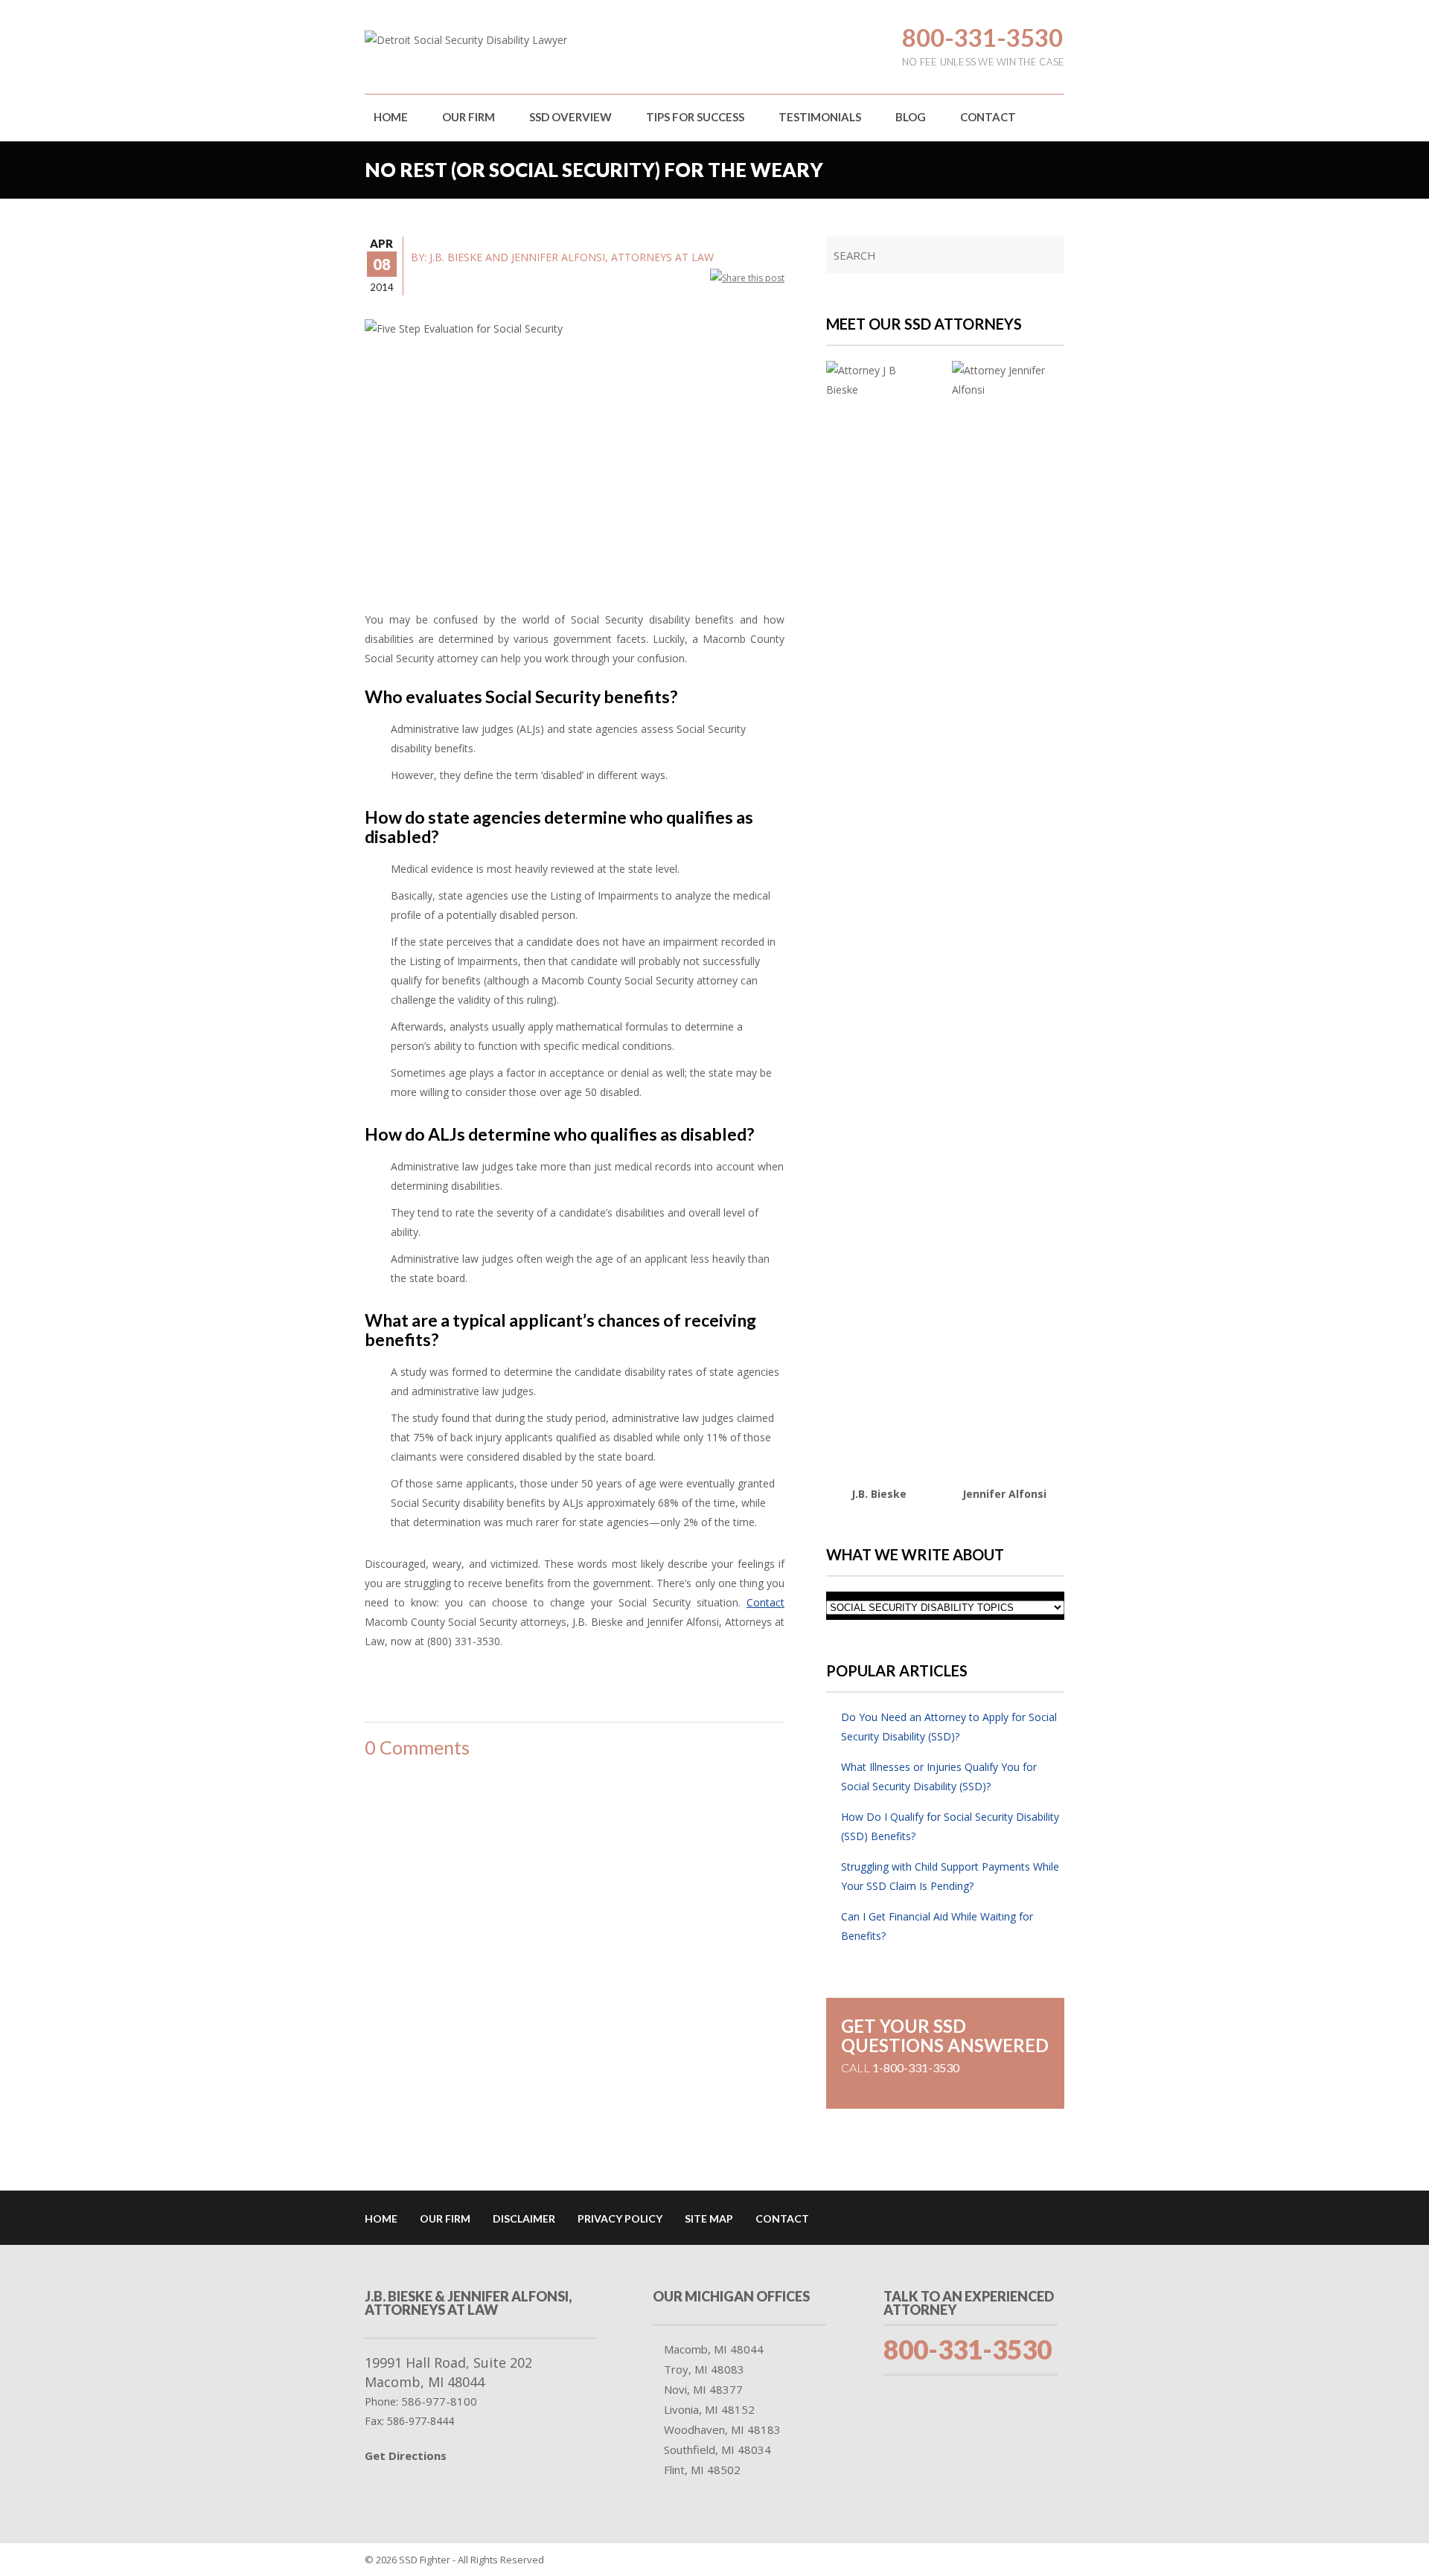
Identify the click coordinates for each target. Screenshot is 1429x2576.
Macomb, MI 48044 (714, 2349)
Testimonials (820, 117)
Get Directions (406, 2455)
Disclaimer (524, 2218)
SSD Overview (570, 117)
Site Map (709, 2218)
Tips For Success (695, 117)
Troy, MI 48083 (704, 2369)
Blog (911, 117)
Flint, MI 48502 (702, 2470)
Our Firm (469, 117)
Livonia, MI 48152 (709, 2409)
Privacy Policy (620, 2218)
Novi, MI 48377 (703, 2389)
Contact (988, 117)
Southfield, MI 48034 (717, 2450)
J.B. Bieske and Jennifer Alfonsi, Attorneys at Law (572, 257)
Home (391, 117)
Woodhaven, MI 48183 (722, 2429)
